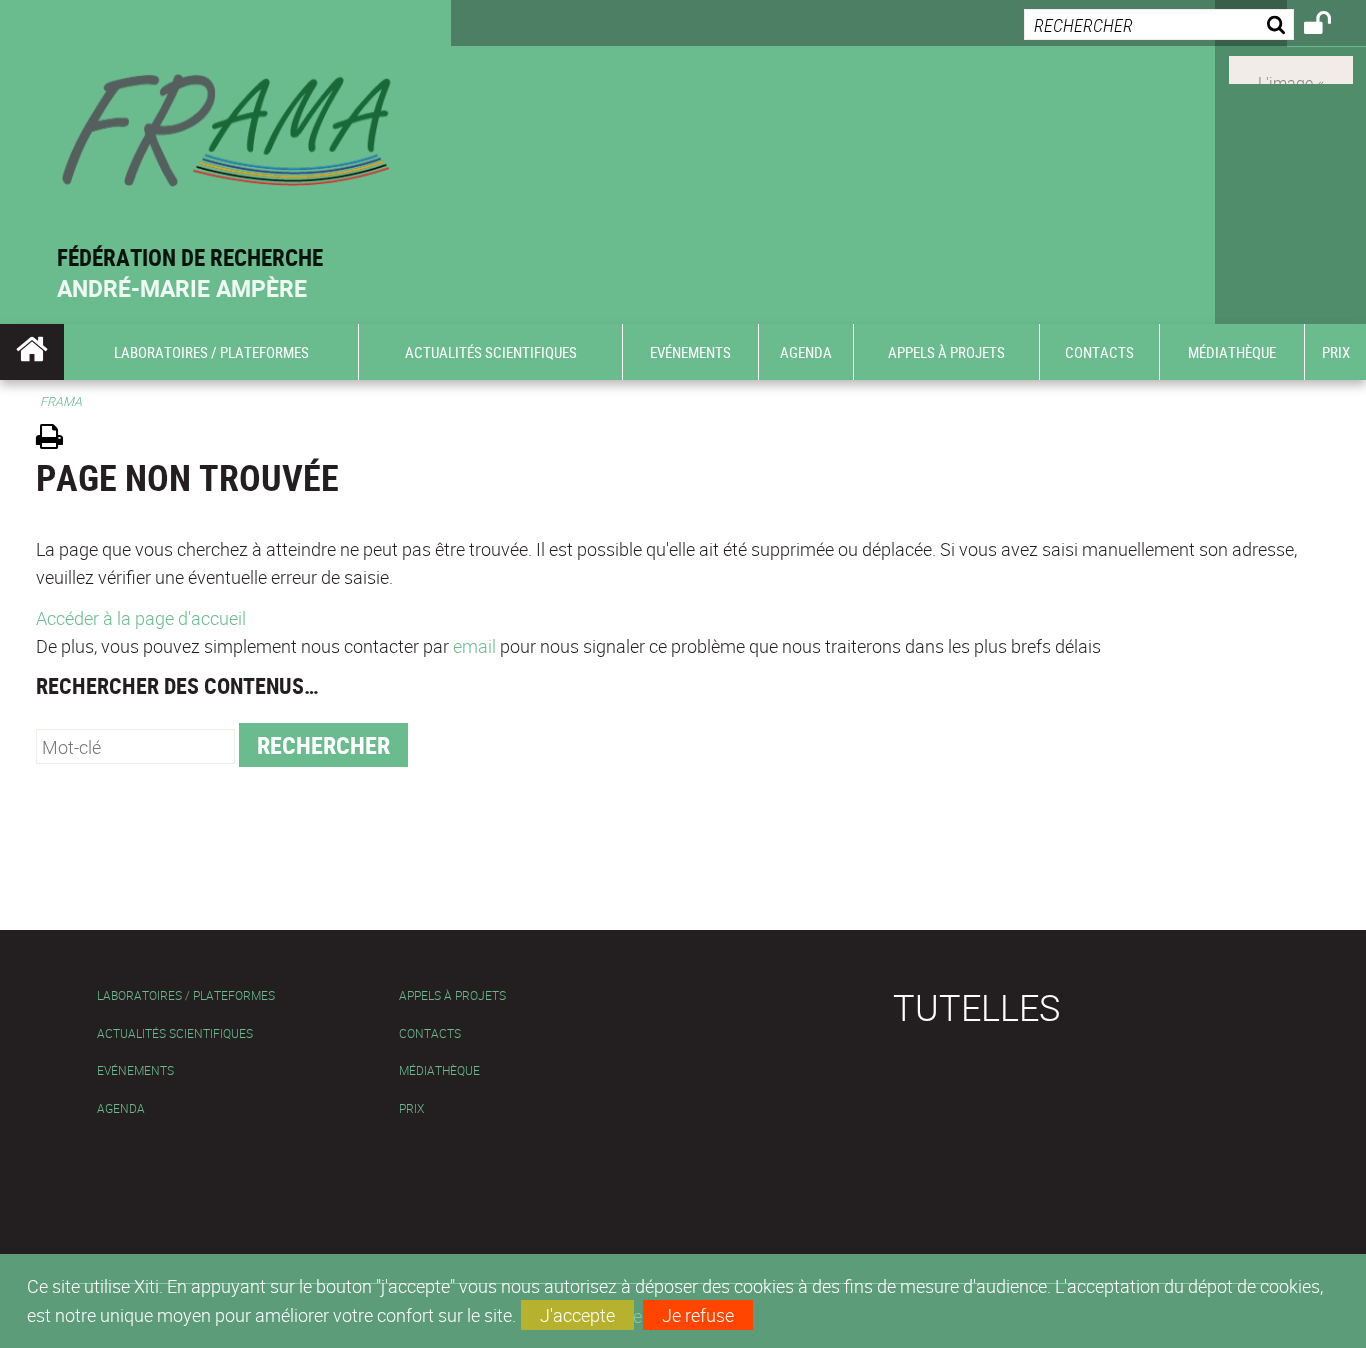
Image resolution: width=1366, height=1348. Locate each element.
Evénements (135, 1070)
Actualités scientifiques (175, 1033)
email (474, 646)
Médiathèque (439, 1070)
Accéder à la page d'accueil (141, 618)
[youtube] (1291, 68)
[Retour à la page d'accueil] (225, 121)
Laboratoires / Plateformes (186, 995)
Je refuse (698, 1315)
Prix (411, 1108)
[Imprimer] (56, 439)
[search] (1159, 24)
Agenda (121, 1108)
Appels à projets (452, 995)
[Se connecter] (1330, 26)
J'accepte (577, 1315)
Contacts (430, 1033)
